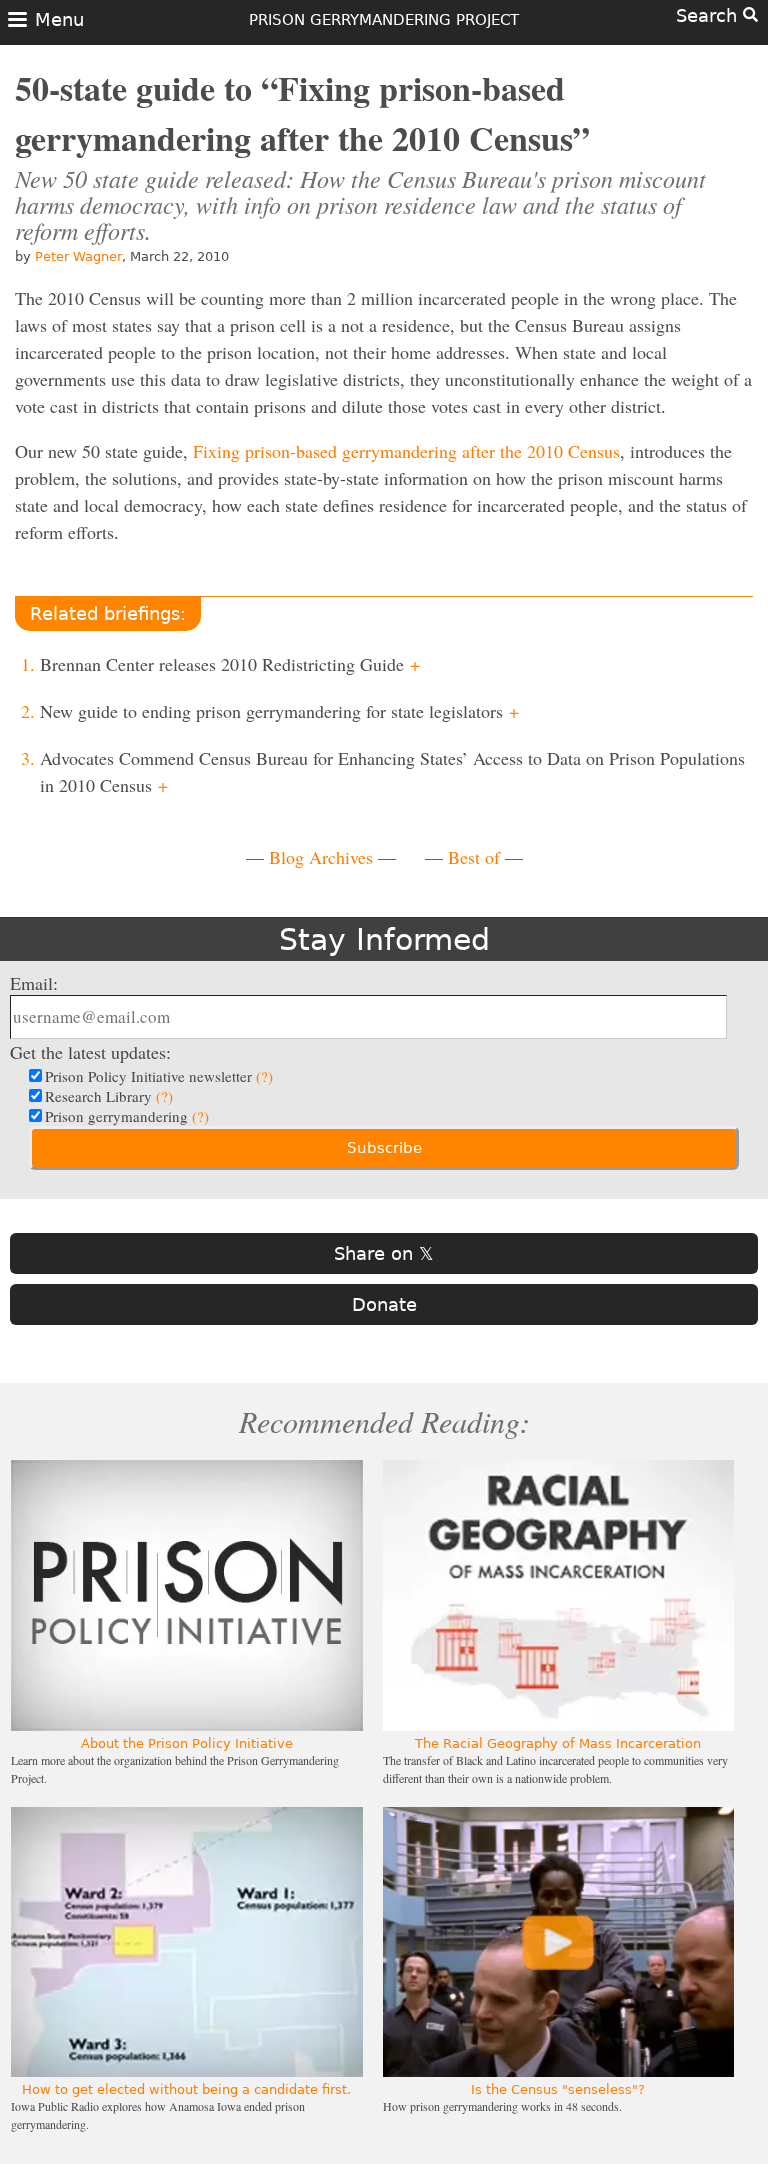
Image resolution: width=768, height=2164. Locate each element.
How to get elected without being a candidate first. (186, 2089)
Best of (474, 857)
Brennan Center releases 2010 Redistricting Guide (230, 664)
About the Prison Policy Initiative (187, 1743)
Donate (384, 1304)
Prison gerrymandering (127, 1116)
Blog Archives (321, 857)
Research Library (109, 1096)
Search (709, 15)
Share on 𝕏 (384, 1253)
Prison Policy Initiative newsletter (159, 1076)
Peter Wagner (78, 256)
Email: (34, 983)
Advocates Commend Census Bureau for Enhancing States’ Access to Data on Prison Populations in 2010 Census (392, 771)
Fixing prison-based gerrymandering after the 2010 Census (406, 451)
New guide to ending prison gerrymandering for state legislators (279, 711)
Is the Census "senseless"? (558, 2089)
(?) (264, 1076)
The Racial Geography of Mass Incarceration (558, 1743)
